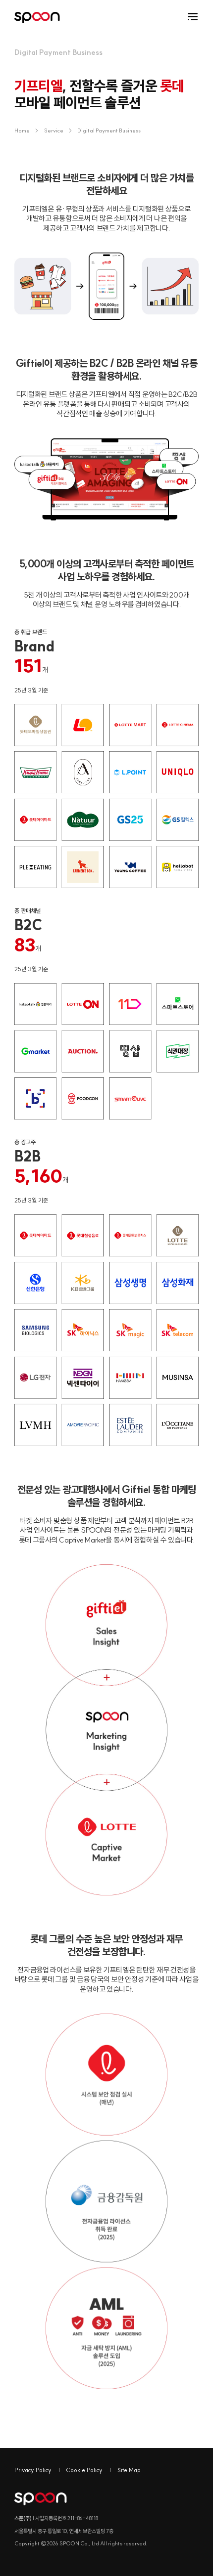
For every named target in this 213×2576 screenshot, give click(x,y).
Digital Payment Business (109, 130)
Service (54, 130)
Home (26, 130)
